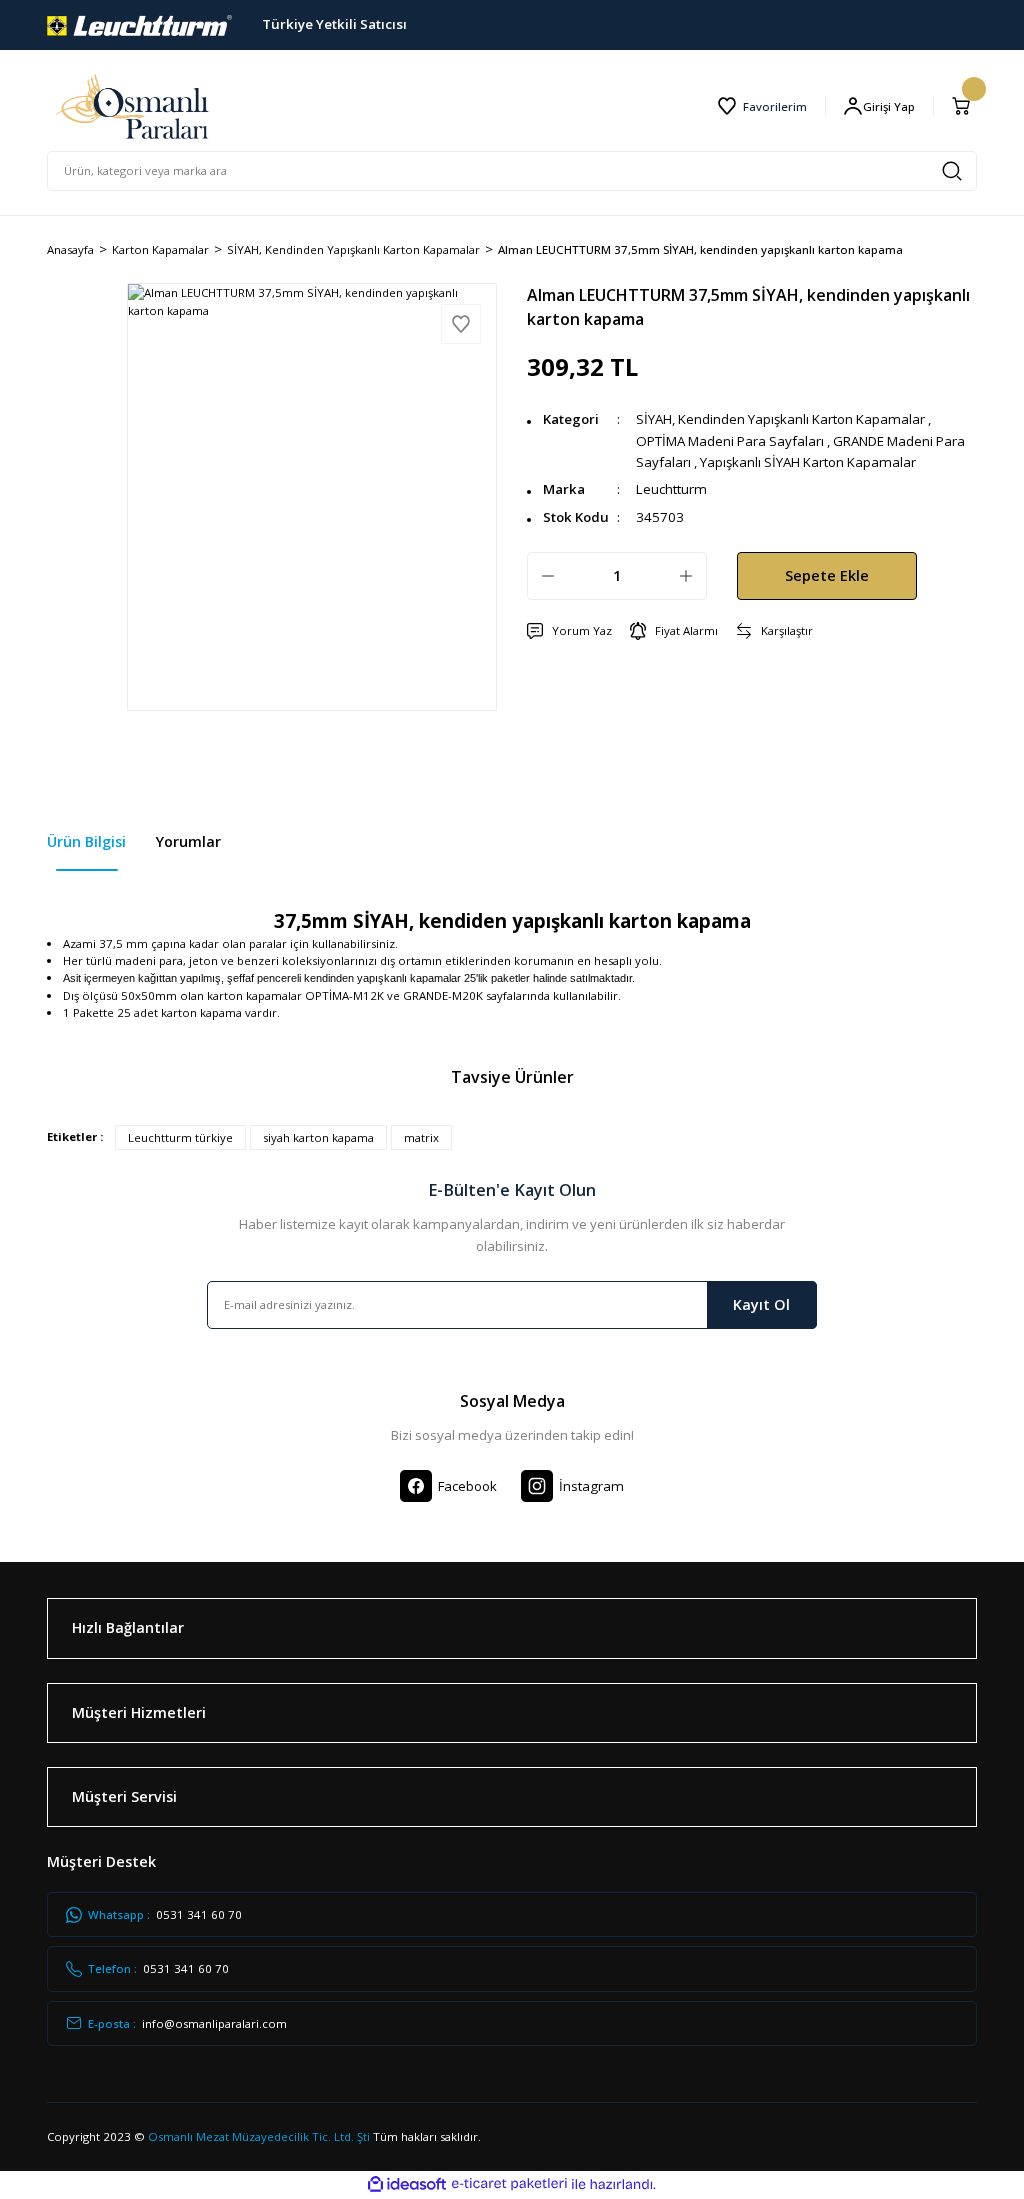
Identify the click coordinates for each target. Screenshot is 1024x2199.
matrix (421, 1137)
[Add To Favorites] (461, 324)
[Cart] (964, 106)
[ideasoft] (407, 2185)
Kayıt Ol (761, 1304)
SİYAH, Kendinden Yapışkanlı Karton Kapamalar (780, 419)
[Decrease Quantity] (548, 576)
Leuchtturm (671, 489)
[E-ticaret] (509, 2184)
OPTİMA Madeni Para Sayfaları (730, 441)
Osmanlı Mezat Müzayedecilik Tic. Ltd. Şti (259, 2136)
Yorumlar (188, 841)
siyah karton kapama (318, 1137)
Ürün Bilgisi (86, 841)
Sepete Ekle (827, 575)
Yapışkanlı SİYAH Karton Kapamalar (808, 462)
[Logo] (139, 23)
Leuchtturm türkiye (180, 1137)
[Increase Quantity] (686, 576)
